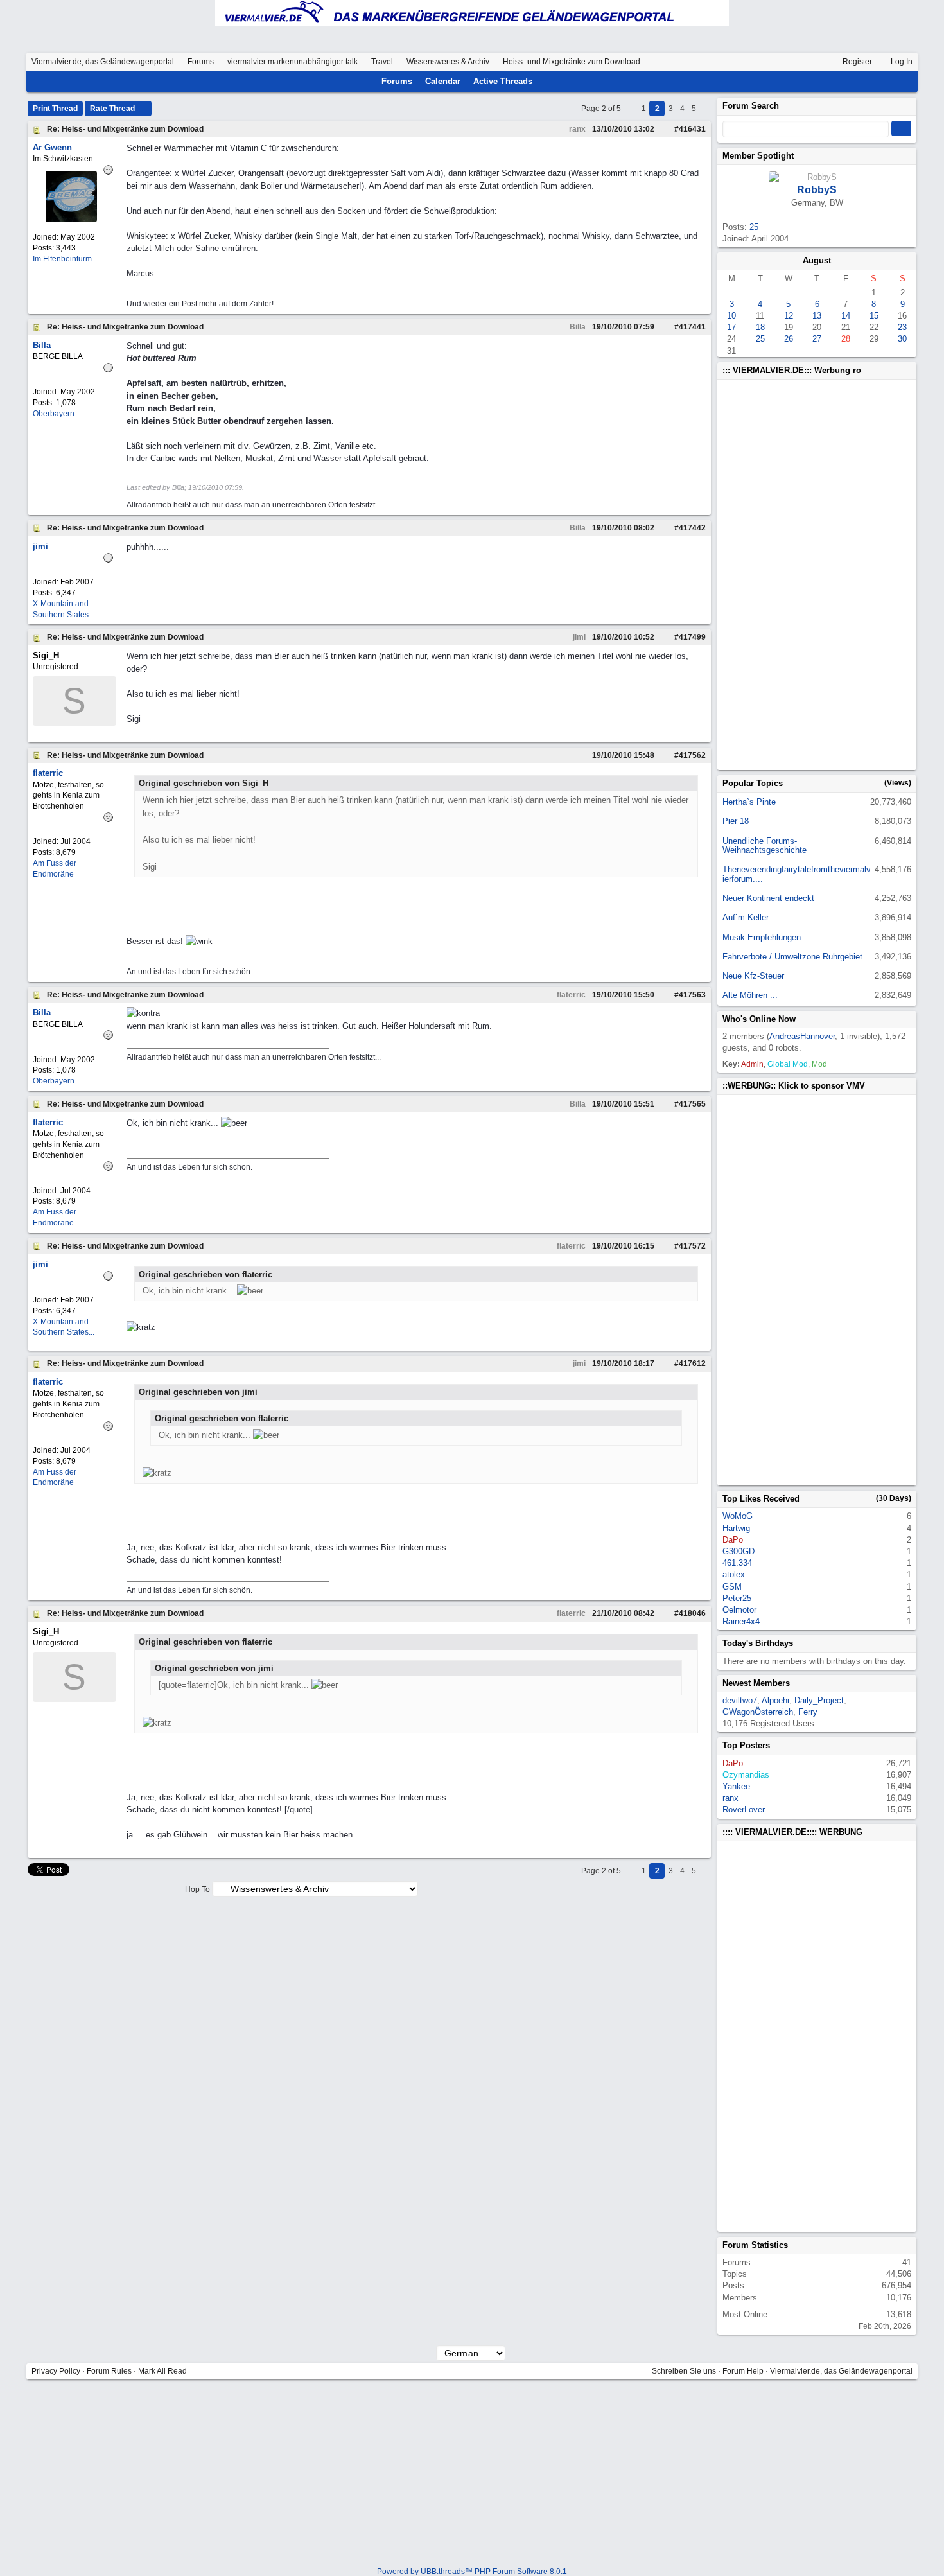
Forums (201, 62)
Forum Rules (109, 2371)
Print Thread (55, 109)
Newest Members (756, 1683)
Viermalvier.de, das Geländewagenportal (103, 62)
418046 (692, 1613)
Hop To (197, 1889)
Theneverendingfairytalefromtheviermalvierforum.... (797, 874)
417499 (692, 637)
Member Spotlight (758, 156)
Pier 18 (736, 821)
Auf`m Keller (746, 917)
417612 (692, 1363)
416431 (692, 129)
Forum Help (743, 2371)
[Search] (890, 82)
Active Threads (503, 81)
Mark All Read (162, 2371)
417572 (692, 1246)
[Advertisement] (794, 575)
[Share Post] (661, 129)
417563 (692, 995)
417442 (692, 528)
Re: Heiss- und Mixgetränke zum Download (125, 129)
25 (754, 227)
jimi (578, 637)
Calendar (443, 81)
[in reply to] (581, 755)
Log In (901, 62)
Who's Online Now (759, 1019)
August (817, 260)
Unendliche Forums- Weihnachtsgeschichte (765, 846)
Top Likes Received (761, 1499)
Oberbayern (54, 414)
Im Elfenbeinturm (62, 259)
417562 (692, 755)
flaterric (570, 995)
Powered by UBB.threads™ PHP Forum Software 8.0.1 (472, 2572)
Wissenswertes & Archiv (448, 62)
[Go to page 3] (705, 109)
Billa (577, 327)
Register (856, 62)
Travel (382, 62)
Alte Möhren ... (750, 995)
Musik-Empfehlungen (762, 937)
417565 (692, 1104)
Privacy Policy (56, 2371)
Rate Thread (113, 109)
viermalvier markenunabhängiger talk (293, 62)
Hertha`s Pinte (749, 802)
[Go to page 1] (632, 109)
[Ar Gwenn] (71, 219)
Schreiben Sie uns (684, 2371)
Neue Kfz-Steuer (753, 976)
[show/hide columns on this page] (907, 81)
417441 (692, 327)
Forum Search (751, 106)
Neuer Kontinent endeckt (768, 898)
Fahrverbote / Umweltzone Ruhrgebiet (792, 957)
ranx (576, 129)
